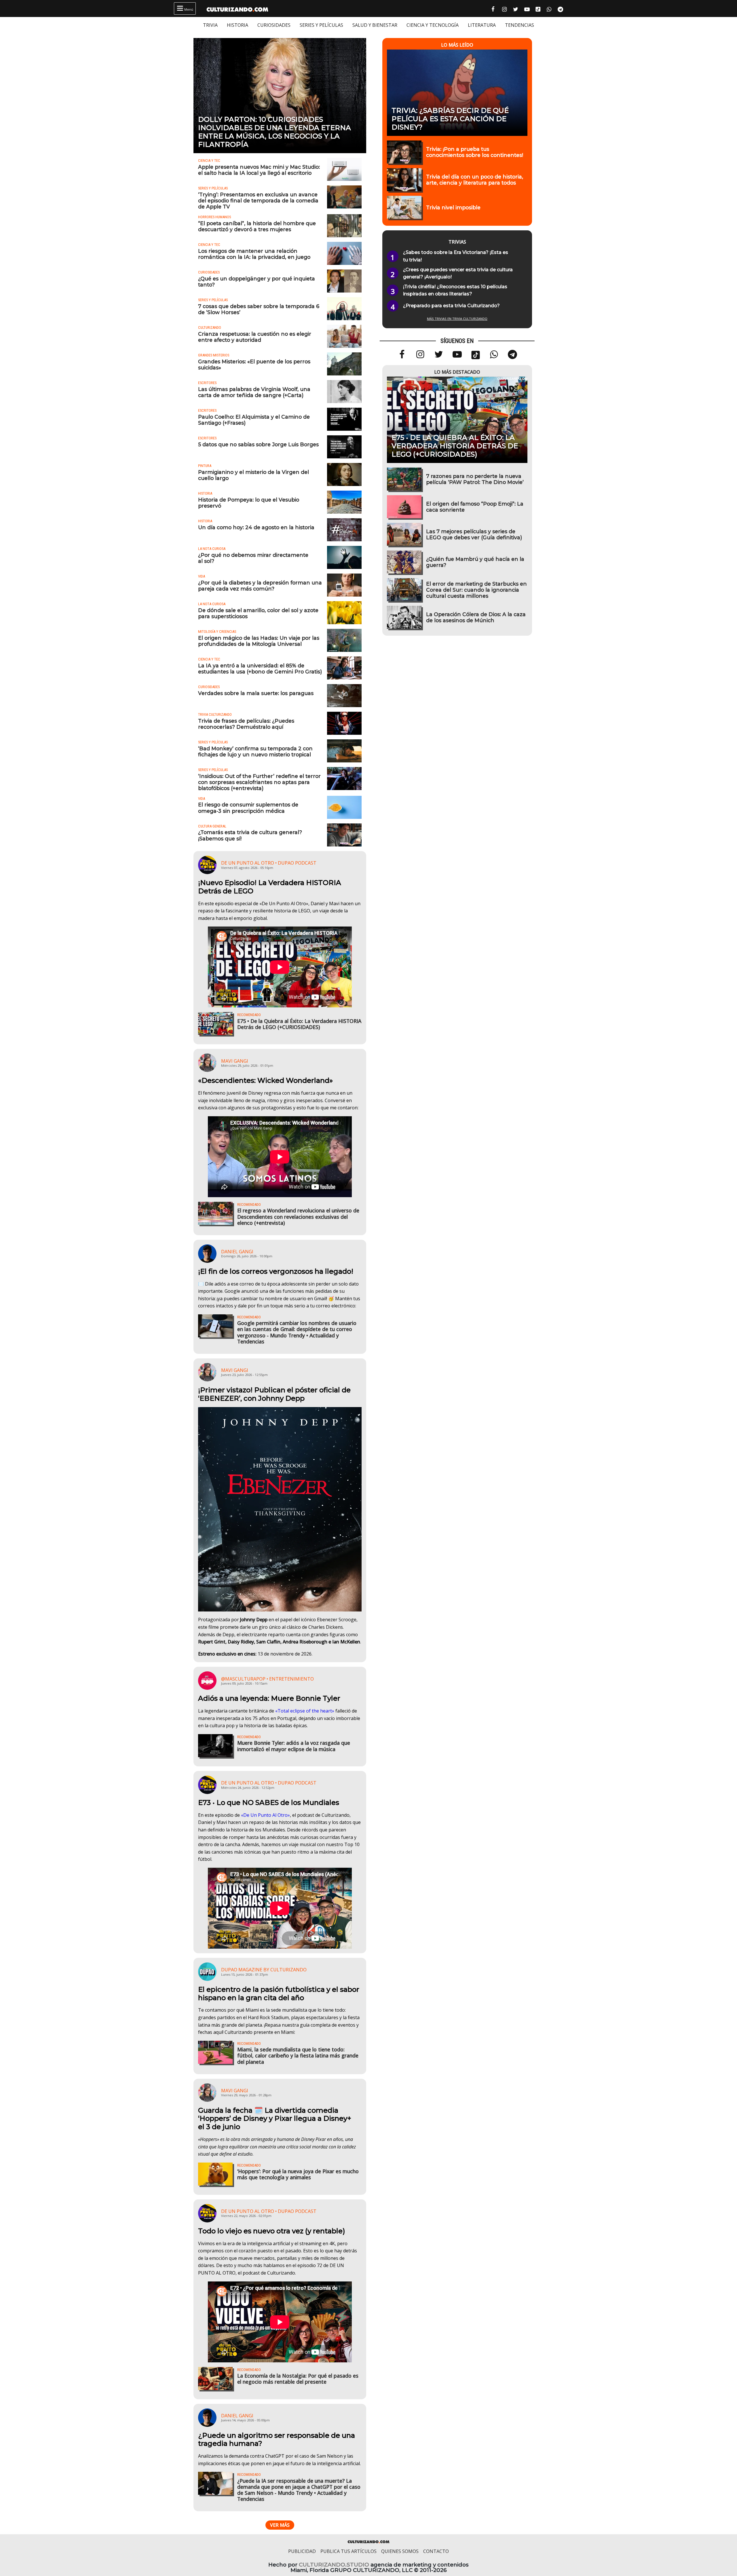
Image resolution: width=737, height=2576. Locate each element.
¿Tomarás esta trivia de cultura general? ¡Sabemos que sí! (250, 835)
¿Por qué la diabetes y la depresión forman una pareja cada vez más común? (260, 586)
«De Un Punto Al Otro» (265, 1815)
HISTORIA (238, 25)
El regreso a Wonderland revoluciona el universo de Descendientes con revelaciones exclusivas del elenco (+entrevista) (298, 1216)
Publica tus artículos (348, 2551)
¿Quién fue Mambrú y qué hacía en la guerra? (475, 562)
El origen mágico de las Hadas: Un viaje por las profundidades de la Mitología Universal (259, 641)
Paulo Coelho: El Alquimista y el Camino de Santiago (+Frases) (254, 420)
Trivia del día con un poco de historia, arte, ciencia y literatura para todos (475, 180)
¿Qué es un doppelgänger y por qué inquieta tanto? (257, 282)
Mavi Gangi (235, 1061)
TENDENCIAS (519, 25)
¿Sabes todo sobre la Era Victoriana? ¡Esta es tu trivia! (456, 256)
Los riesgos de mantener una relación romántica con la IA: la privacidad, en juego (254, 254)
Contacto (436, 2551)
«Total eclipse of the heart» (305, 1711)
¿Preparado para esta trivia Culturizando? (451, 306)
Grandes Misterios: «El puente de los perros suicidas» (254, 365)
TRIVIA (210, 25)
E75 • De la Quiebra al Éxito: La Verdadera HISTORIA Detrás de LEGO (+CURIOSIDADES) (299, 1024)
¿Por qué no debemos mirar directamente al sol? (253, 558)
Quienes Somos (400, 2551)
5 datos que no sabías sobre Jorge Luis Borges (258, 444)
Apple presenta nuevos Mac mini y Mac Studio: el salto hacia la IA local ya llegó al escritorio (259, 170)
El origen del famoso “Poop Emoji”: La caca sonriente (475, 507)
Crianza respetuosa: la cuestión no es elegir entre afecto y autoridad (255, 337)
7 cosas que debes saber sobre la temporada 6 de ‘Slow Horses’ (259, 309)
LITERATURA (482, 25)
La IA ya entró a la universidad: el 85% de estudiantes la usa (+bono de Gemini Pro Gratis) (260, 669)
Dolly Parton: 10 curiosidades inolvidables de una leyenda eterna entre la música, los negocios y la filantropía (275, 132)
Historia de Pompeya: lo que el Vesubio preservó (249, 503)
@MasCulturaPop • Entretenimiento (267, 1679)
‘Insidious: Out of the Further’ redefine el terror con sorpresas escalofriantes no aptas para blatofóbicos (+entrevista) (259, 782)
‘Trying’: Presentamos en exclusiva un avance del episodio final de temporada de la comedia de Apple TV (258, 201)
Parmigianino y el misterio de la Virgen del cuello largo (253, 475)
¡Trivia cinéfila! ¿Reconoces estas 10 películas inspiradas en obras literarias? (455, 290)
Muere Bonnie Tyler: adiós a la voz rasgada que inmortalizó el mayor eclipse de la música (294, 1746)
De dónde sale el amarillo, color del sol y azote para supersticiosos (258, 613)
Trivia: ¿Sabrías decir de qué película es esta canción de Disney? (450, 119)
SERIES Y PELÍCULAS (321, 25)
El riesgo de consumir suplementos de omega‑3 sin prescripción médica (248, 808)
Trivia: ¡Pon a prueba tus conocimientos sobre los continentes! (475, 152)
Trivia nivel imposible (453, 207)
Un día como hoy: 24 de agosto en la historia (256, 527)
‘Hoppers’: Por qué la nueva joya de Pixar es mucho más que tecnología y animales (298, 2174)
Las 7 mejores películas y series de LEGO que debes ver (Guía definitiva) (474, 534)
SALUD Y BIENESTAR (375, 25)
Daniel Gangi (237, 1252)
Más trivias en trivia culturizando (457, 319)
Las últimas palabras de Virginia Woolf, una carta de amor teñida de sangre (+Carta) (254, 392)
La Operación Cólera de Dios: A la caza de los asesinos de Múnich (476, 617)
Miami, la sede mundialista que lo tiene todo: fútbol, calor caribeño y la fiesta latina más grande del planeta (298, 2055)
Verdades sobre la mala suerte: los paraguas (256, 693)
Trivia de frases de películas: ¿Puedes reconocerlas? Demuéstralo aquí (246, 724)
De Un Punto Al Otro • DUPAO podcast (269, 863)
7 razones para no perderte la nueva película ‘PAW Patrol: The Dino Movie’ (475, 479)
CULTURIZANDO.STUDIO (334, 2565)
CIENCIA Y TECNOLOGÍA (433, 25)
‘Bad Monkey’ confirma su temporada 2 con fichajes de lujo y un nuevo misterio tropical (255, 751)
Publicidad (302, 2551)
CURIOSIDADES (274, 25)
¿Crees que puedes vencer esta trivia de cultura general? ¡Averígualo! (458, 273)
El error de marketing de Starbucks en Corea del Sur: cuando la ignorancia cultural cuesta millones (476, 590)
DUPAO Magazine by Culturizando (264, 1970)
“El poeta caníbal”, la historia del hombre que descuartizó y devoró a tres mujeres (257, 226)
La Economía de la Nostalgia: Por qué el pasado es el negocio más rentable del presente (298, 2379)
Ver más (280, 2525)
